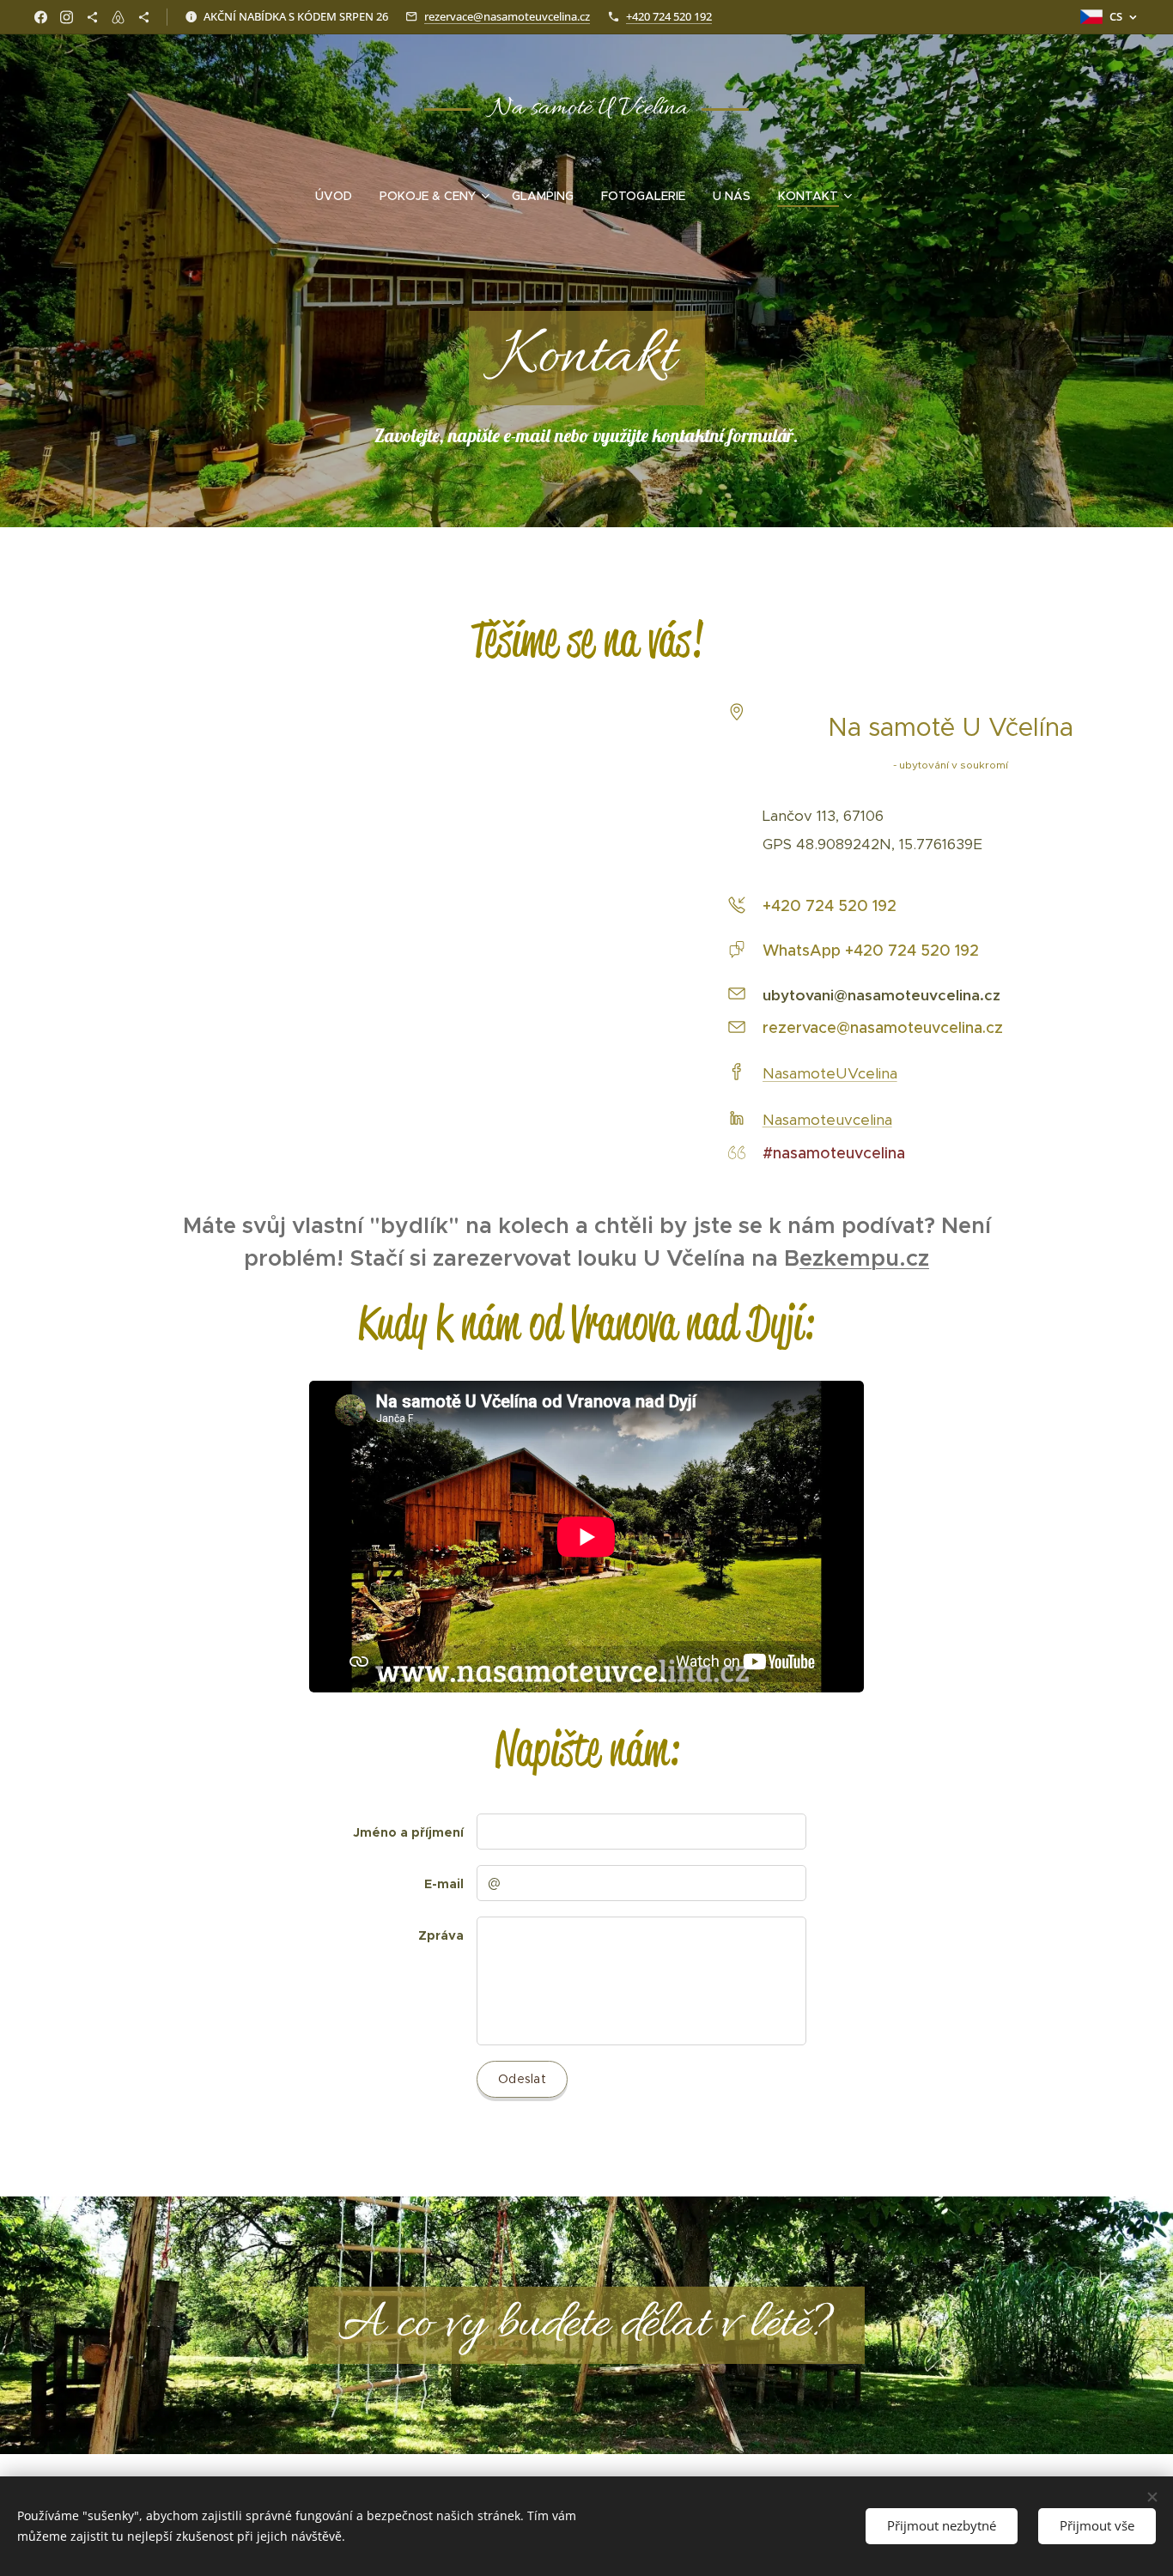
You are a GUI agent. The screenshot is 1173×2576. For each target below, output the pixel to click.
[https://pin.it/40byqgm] (92, 17)
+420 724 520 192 (669, 16)
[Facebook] (41, 17)
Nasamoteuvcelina (827, 1120)
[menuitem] (340, 196)
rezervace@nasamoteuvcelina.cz (507, 16)
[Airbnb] (118, 17)
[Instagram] (67, 17)
